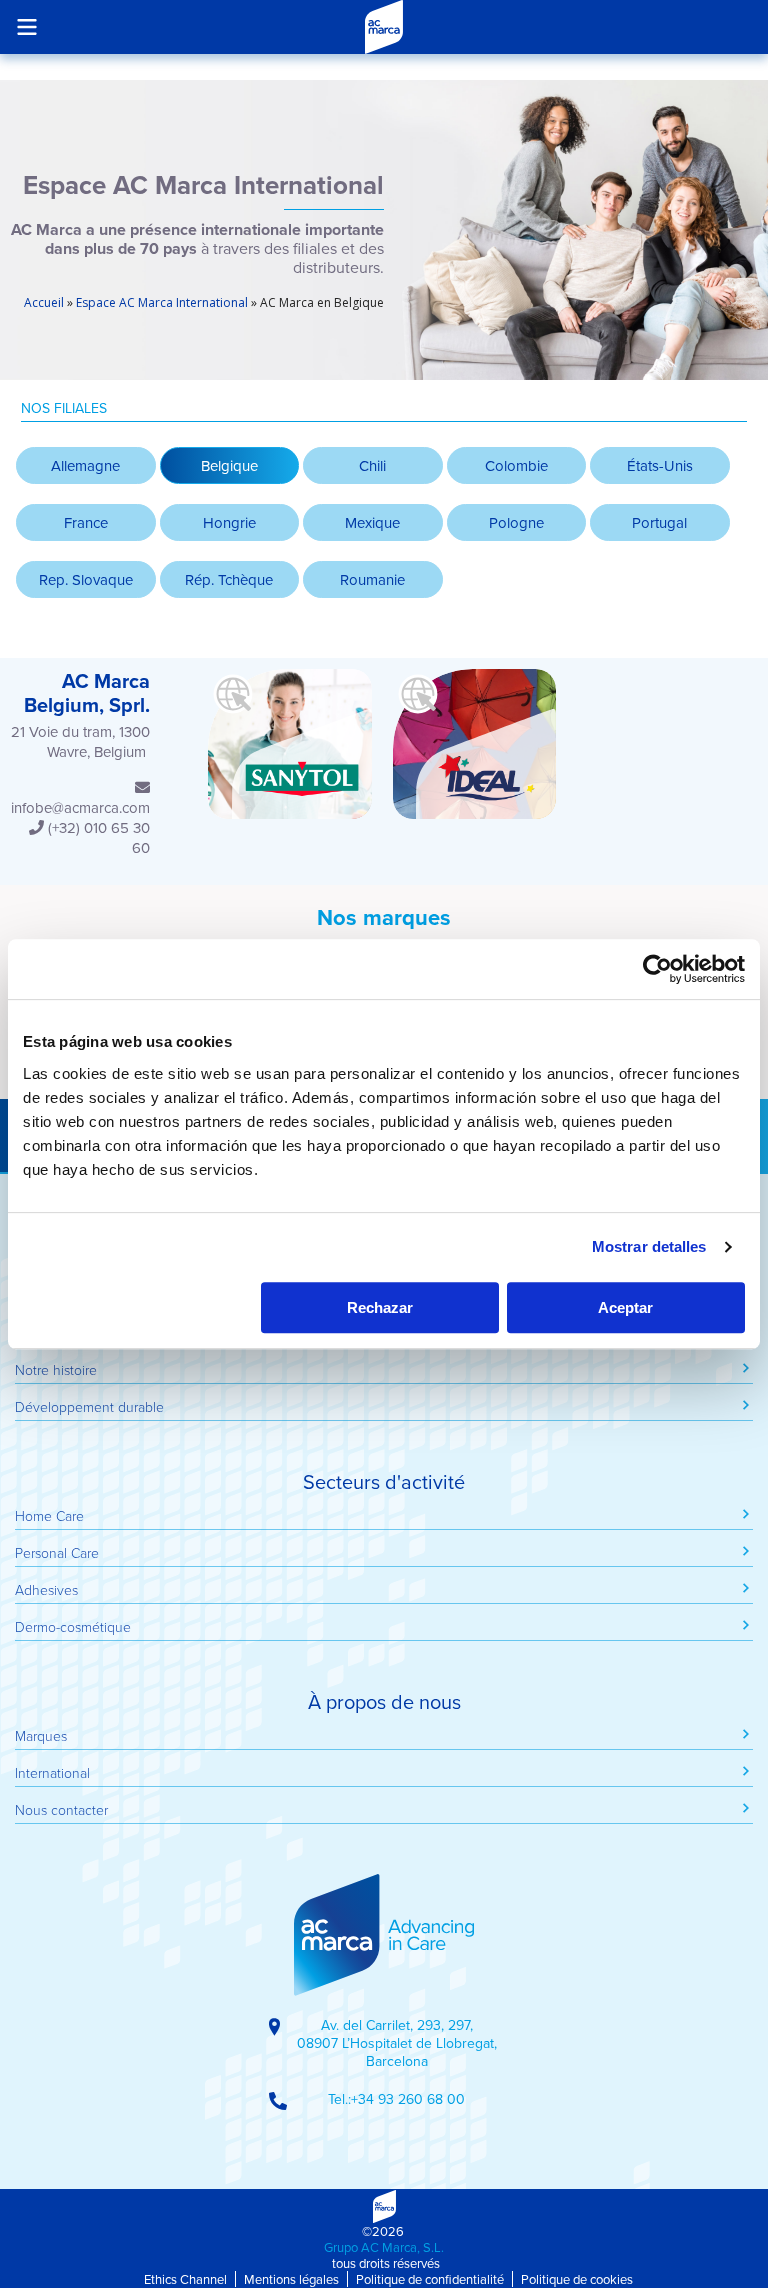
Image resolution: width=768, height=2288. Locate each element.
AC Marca (384, 27)
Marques (41, 1735)
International (52, 1772)
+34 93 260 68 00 (408, 2099)
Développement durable (89, 1406)
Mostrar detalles (649, 1246)
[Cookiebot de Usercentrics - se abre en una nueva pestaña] (657, 969)
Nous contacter (61, 1809)
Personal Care (57, 1552)
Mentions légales (291, 2279)
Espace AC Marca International (162, 302)
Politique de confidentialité (430, 2279)
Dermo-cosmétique (73, 1626)
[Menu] (26, 26)
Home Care (49, 1515)
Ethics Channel (185, 2279)
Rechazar (380, 1307)
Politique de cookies (577, 2279)
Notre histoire (56, 1369)
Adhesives (46, 1589)
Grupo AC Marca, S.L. (384, 2247)
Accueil (44, 302)
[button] (230, 465)
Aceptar (625, 1307)
